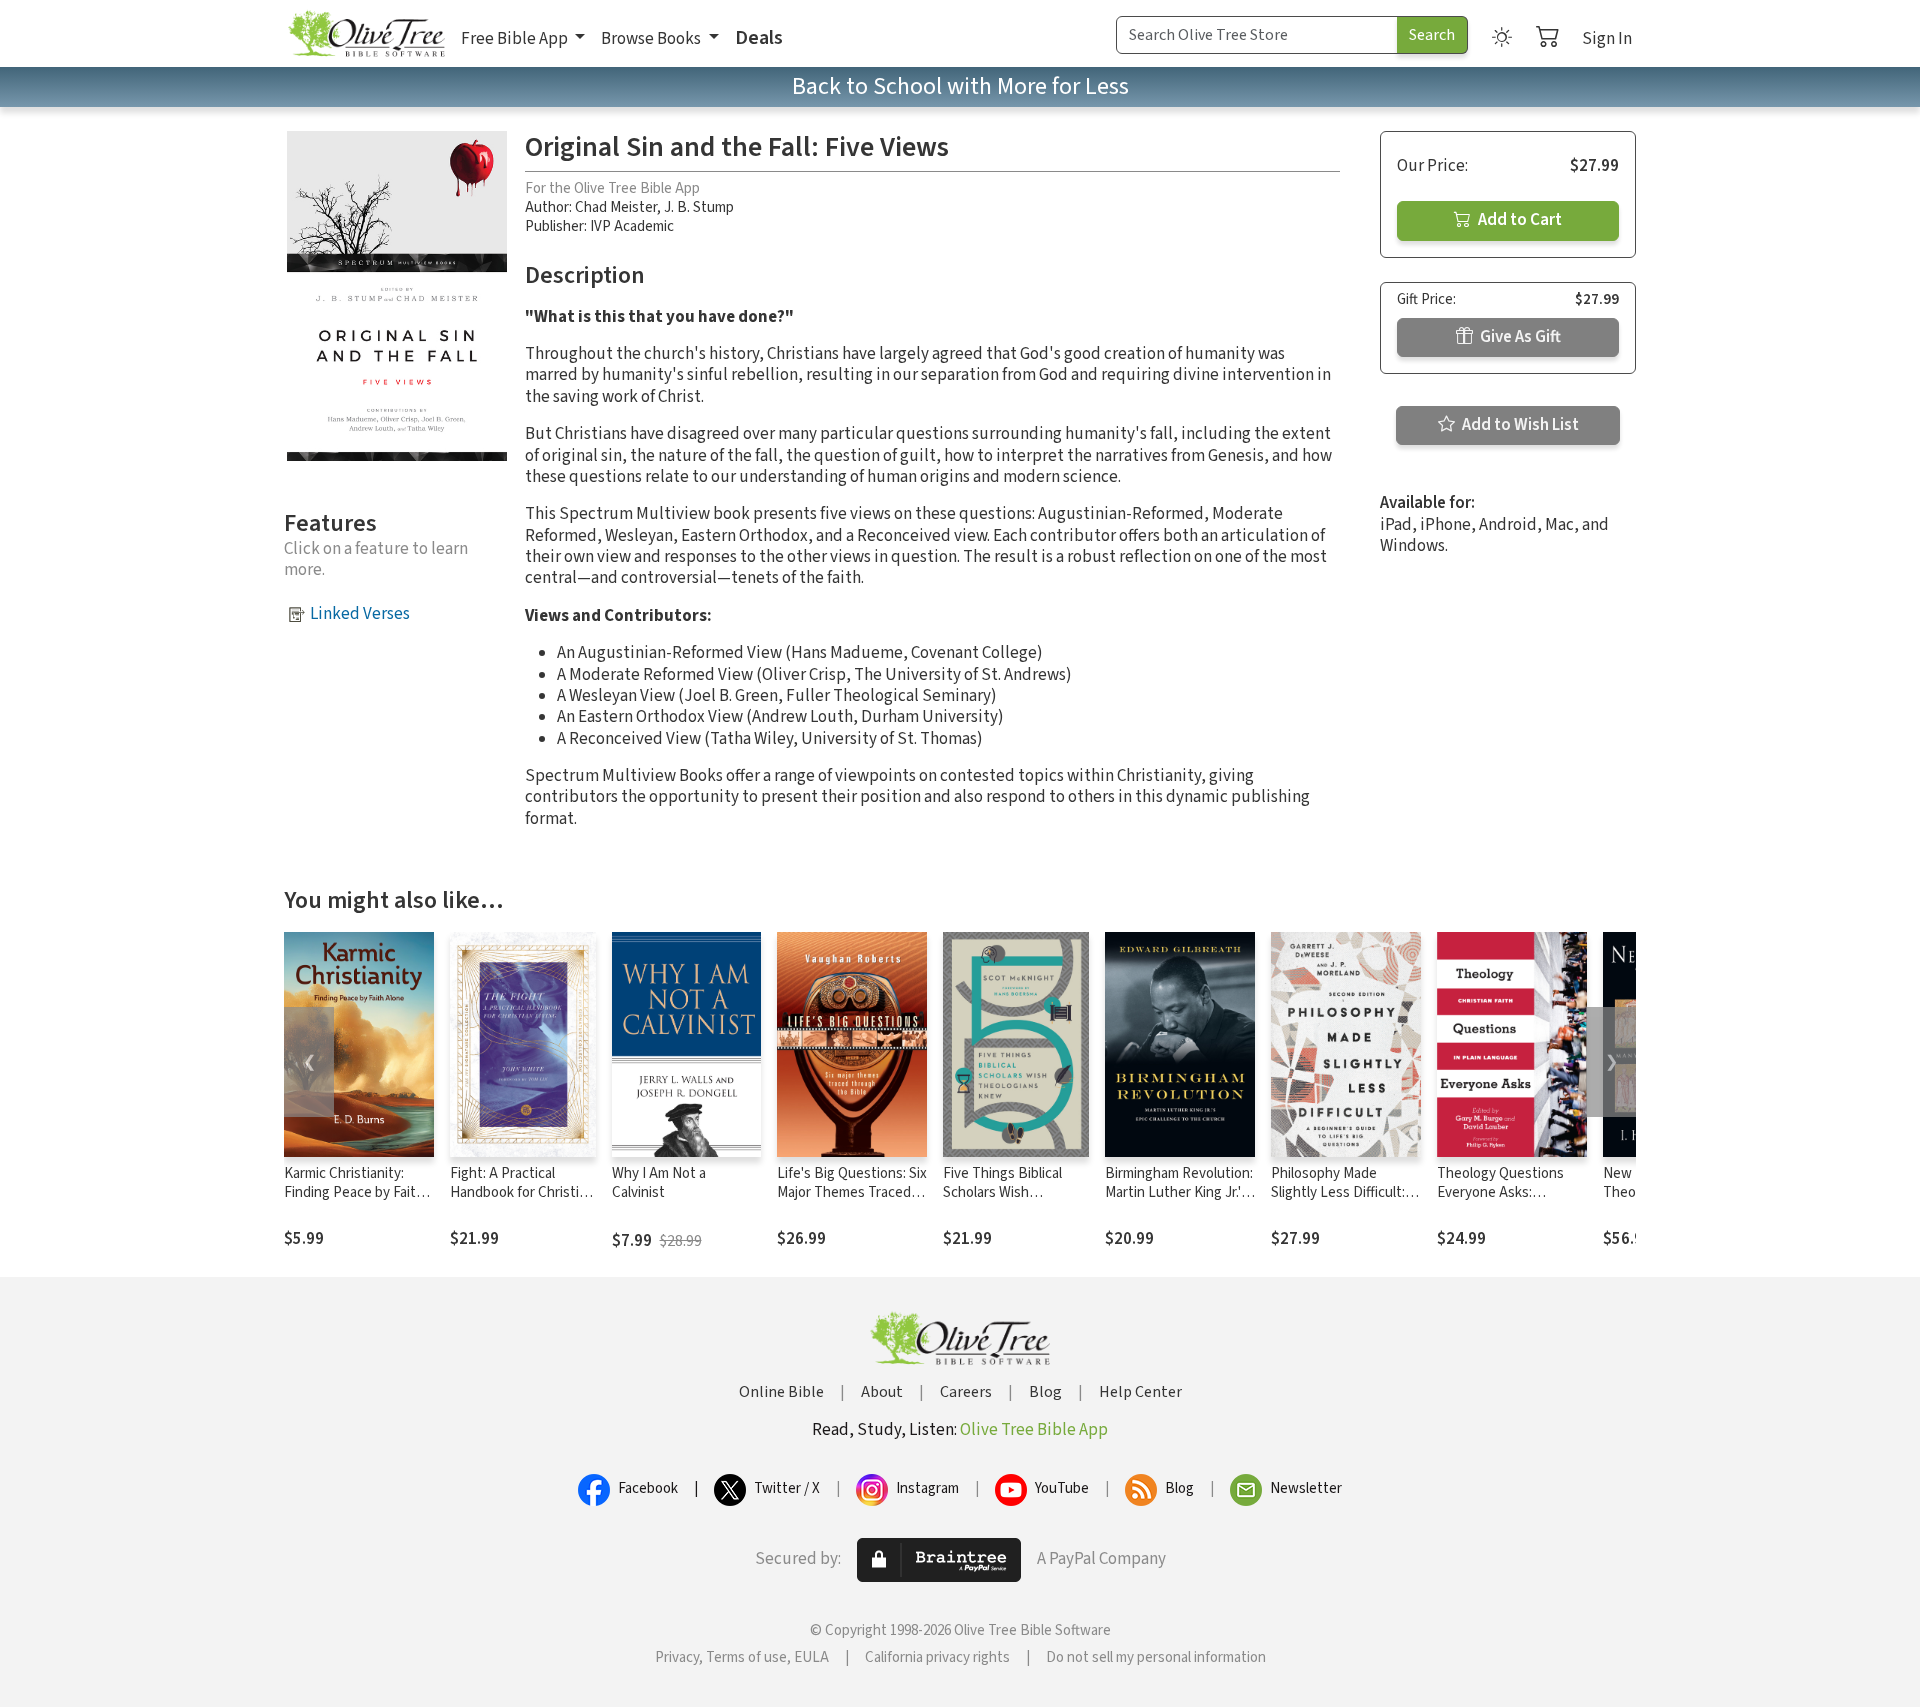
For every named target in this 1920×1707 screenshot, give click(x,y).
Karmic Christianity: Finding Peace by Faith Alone (354, 1192)
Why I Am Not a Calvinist (659, 1183)
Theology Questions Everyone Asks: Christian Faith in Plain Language (1505, 1202)
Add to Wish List (1519, 425)
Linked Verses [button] (360, 614)
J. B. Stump (699, 207)
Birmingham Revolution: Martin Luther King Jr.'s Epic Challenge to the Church (1179, 1202)
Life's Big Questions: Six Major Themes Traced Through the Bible (852, 1192)
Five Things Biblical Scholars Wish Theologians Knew (1002, 1192)
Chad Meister (616, 207)
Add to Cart (1518, 220)
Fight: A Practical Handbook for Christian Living (522, 1192)
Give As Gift (1519, 337)
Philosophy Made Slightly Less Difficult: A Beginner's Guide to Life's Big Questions (1344, 1202)
